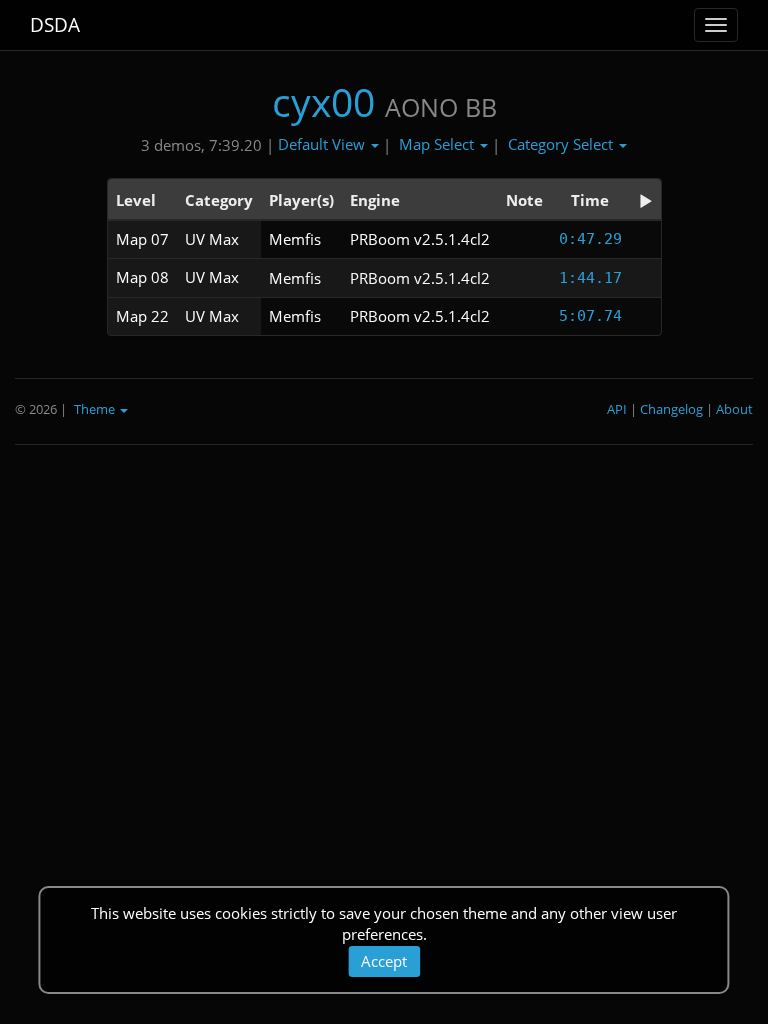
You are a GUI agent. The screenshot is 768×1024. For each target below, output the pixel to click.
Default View (323, 144)
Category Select (562, 144)
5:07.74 (590, 316)
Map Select (438, 144)
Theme (96, 409)
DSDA (55, 25)
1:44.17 (590, 278)
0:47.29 (590, 239)
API (617, 409)
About (734, 409)
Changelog (671, 409)
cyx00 (323, 101)
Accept (384, 961)
